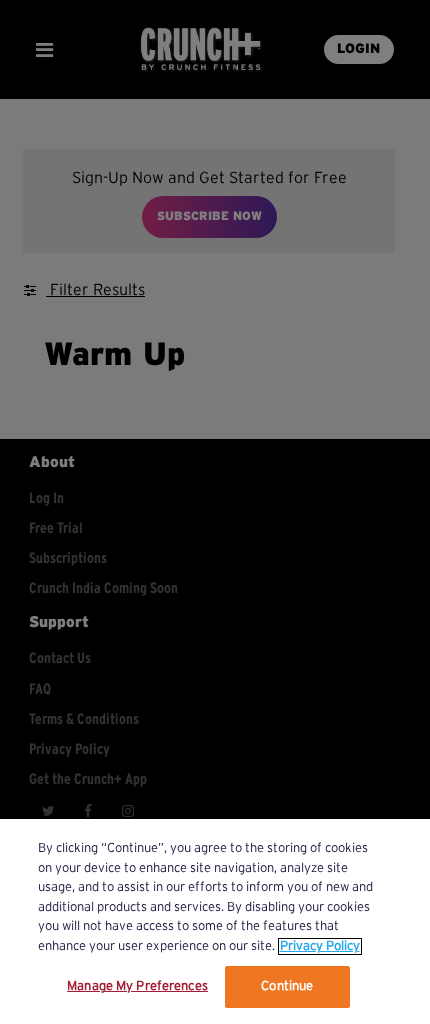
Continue (287, 986)
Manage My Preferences (137, 986)
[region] (215, 921)
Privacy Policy (320, 946)
